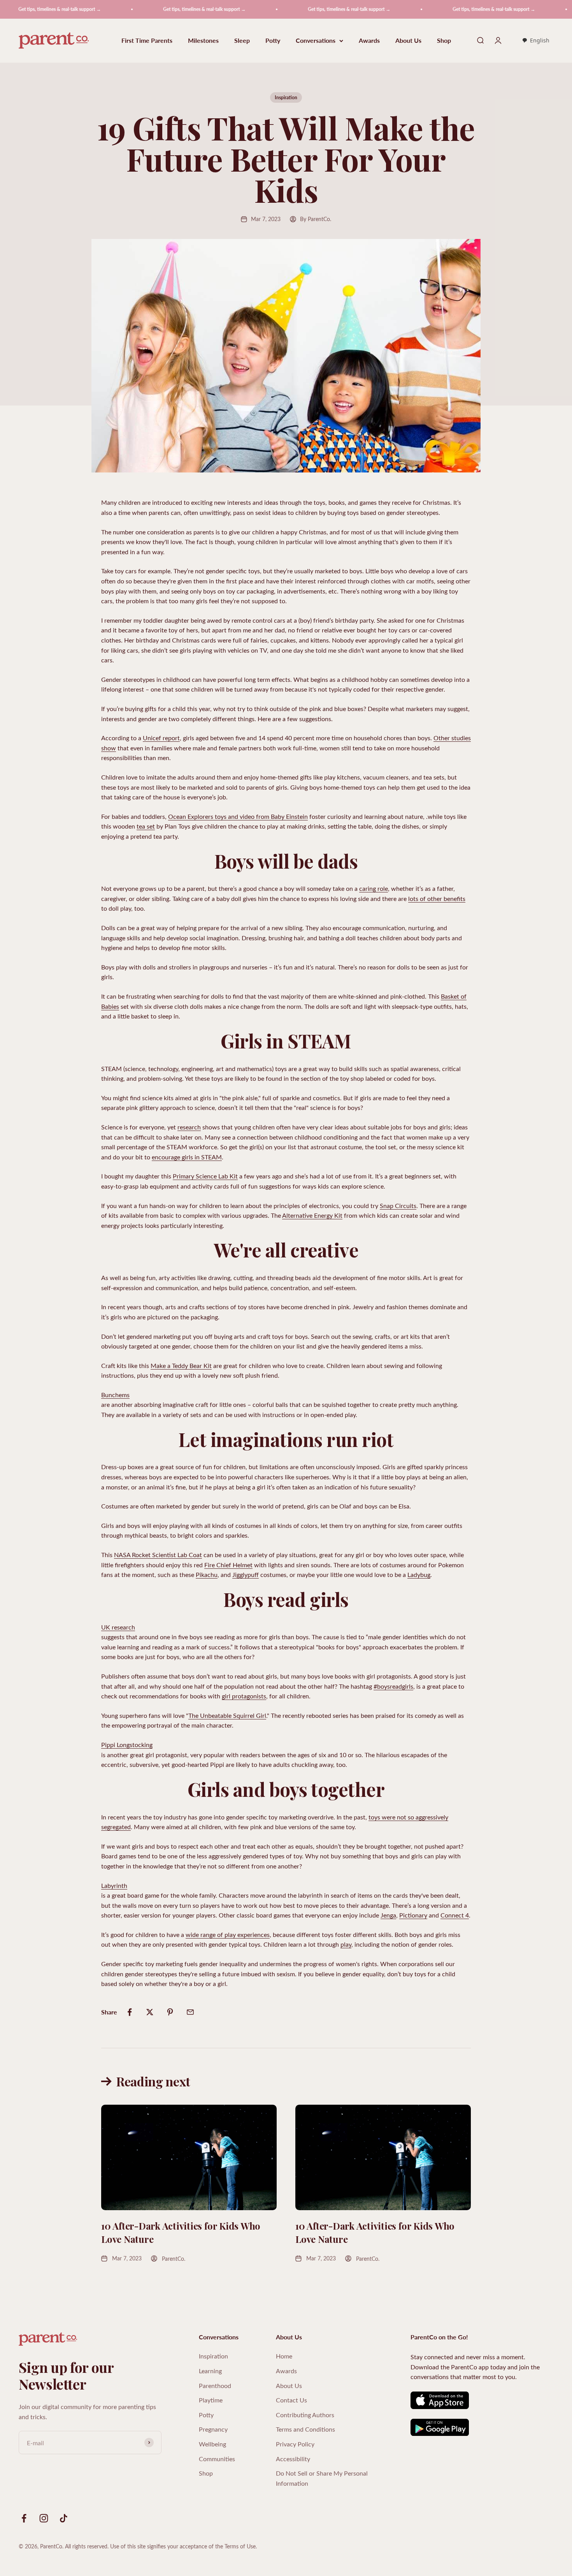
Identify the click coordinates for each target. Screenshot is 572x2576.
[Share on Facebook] (130, 2012)
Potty (273, 41)
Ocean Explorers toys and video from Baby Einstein (238, 816)
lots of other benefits (437, 898)
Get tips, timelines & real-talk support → (156, 9)
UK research (118, 1627)
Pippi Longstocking (127, 1745)
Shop (444, 41)
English (540, 40)
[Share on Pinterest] (170, 2012)
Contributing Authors (305, 2415)
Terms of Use (240, 2546)
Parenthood (215, 2385)
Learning (210, 2371)
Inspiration (286, 97)
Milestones (203, 41)
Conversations (316, 41)
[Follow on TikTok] (64, 2518)
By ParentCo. (316, 219)
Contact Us (291, 2400)
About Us (408, 41)
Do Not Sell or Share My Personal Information (322, 2478)
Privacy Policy (295, 2444)
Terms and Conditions (305, 2429)
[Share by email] (190, 2012)
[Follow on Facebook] (24, 2518)
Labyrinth (114, 1885)
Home (284, 2356)
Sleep (242, 41)
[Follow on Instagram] (44, 2518)
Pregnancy (213, 2429)
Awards (369, 41)
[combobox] (536, 41)
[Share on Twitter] (150, 2012)
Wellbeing (212, 2444)
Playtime (211, 2400)
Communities (217, 2459)
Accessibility (293, 2459)
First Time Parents (147, 41)
